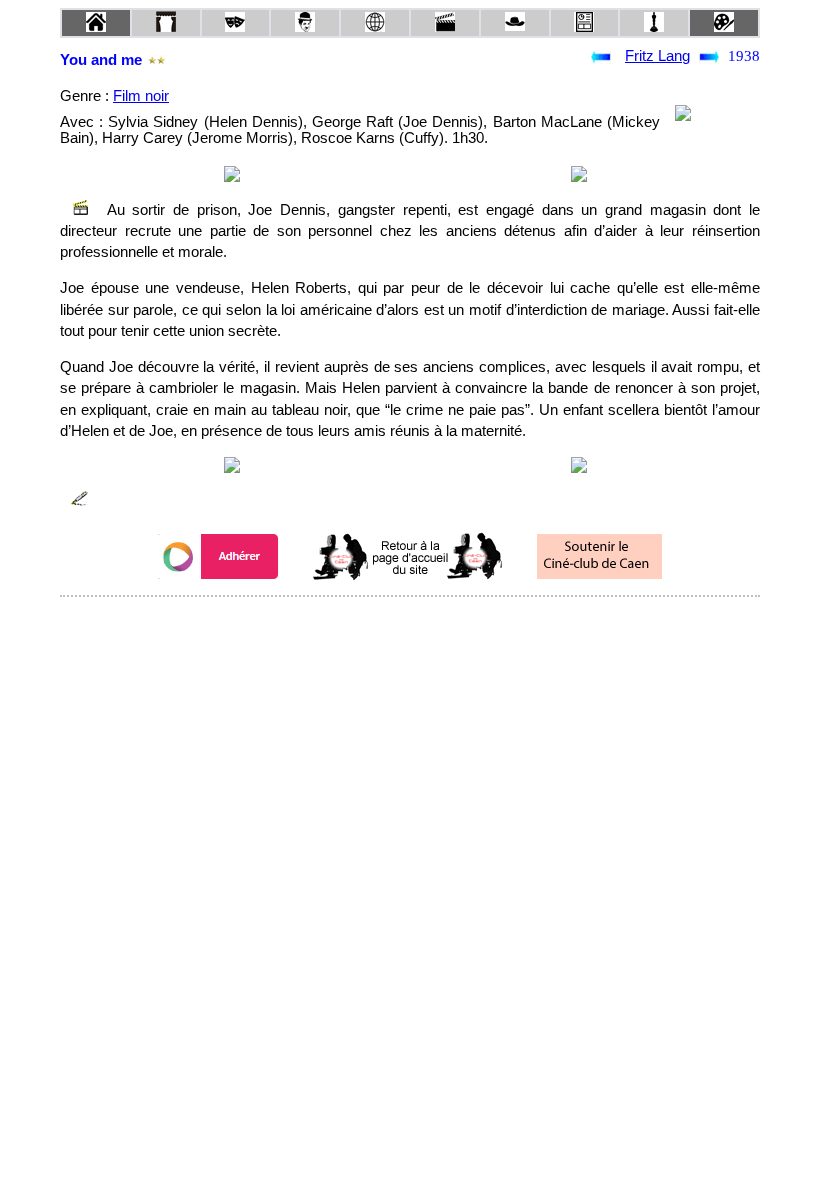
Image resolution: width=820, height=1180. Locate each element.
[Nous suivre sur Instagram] (448, 623)
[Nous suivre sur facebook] (372, 623)
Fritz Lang (657, 56)
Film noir (141, 96)
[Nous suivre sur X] (410, 623)
